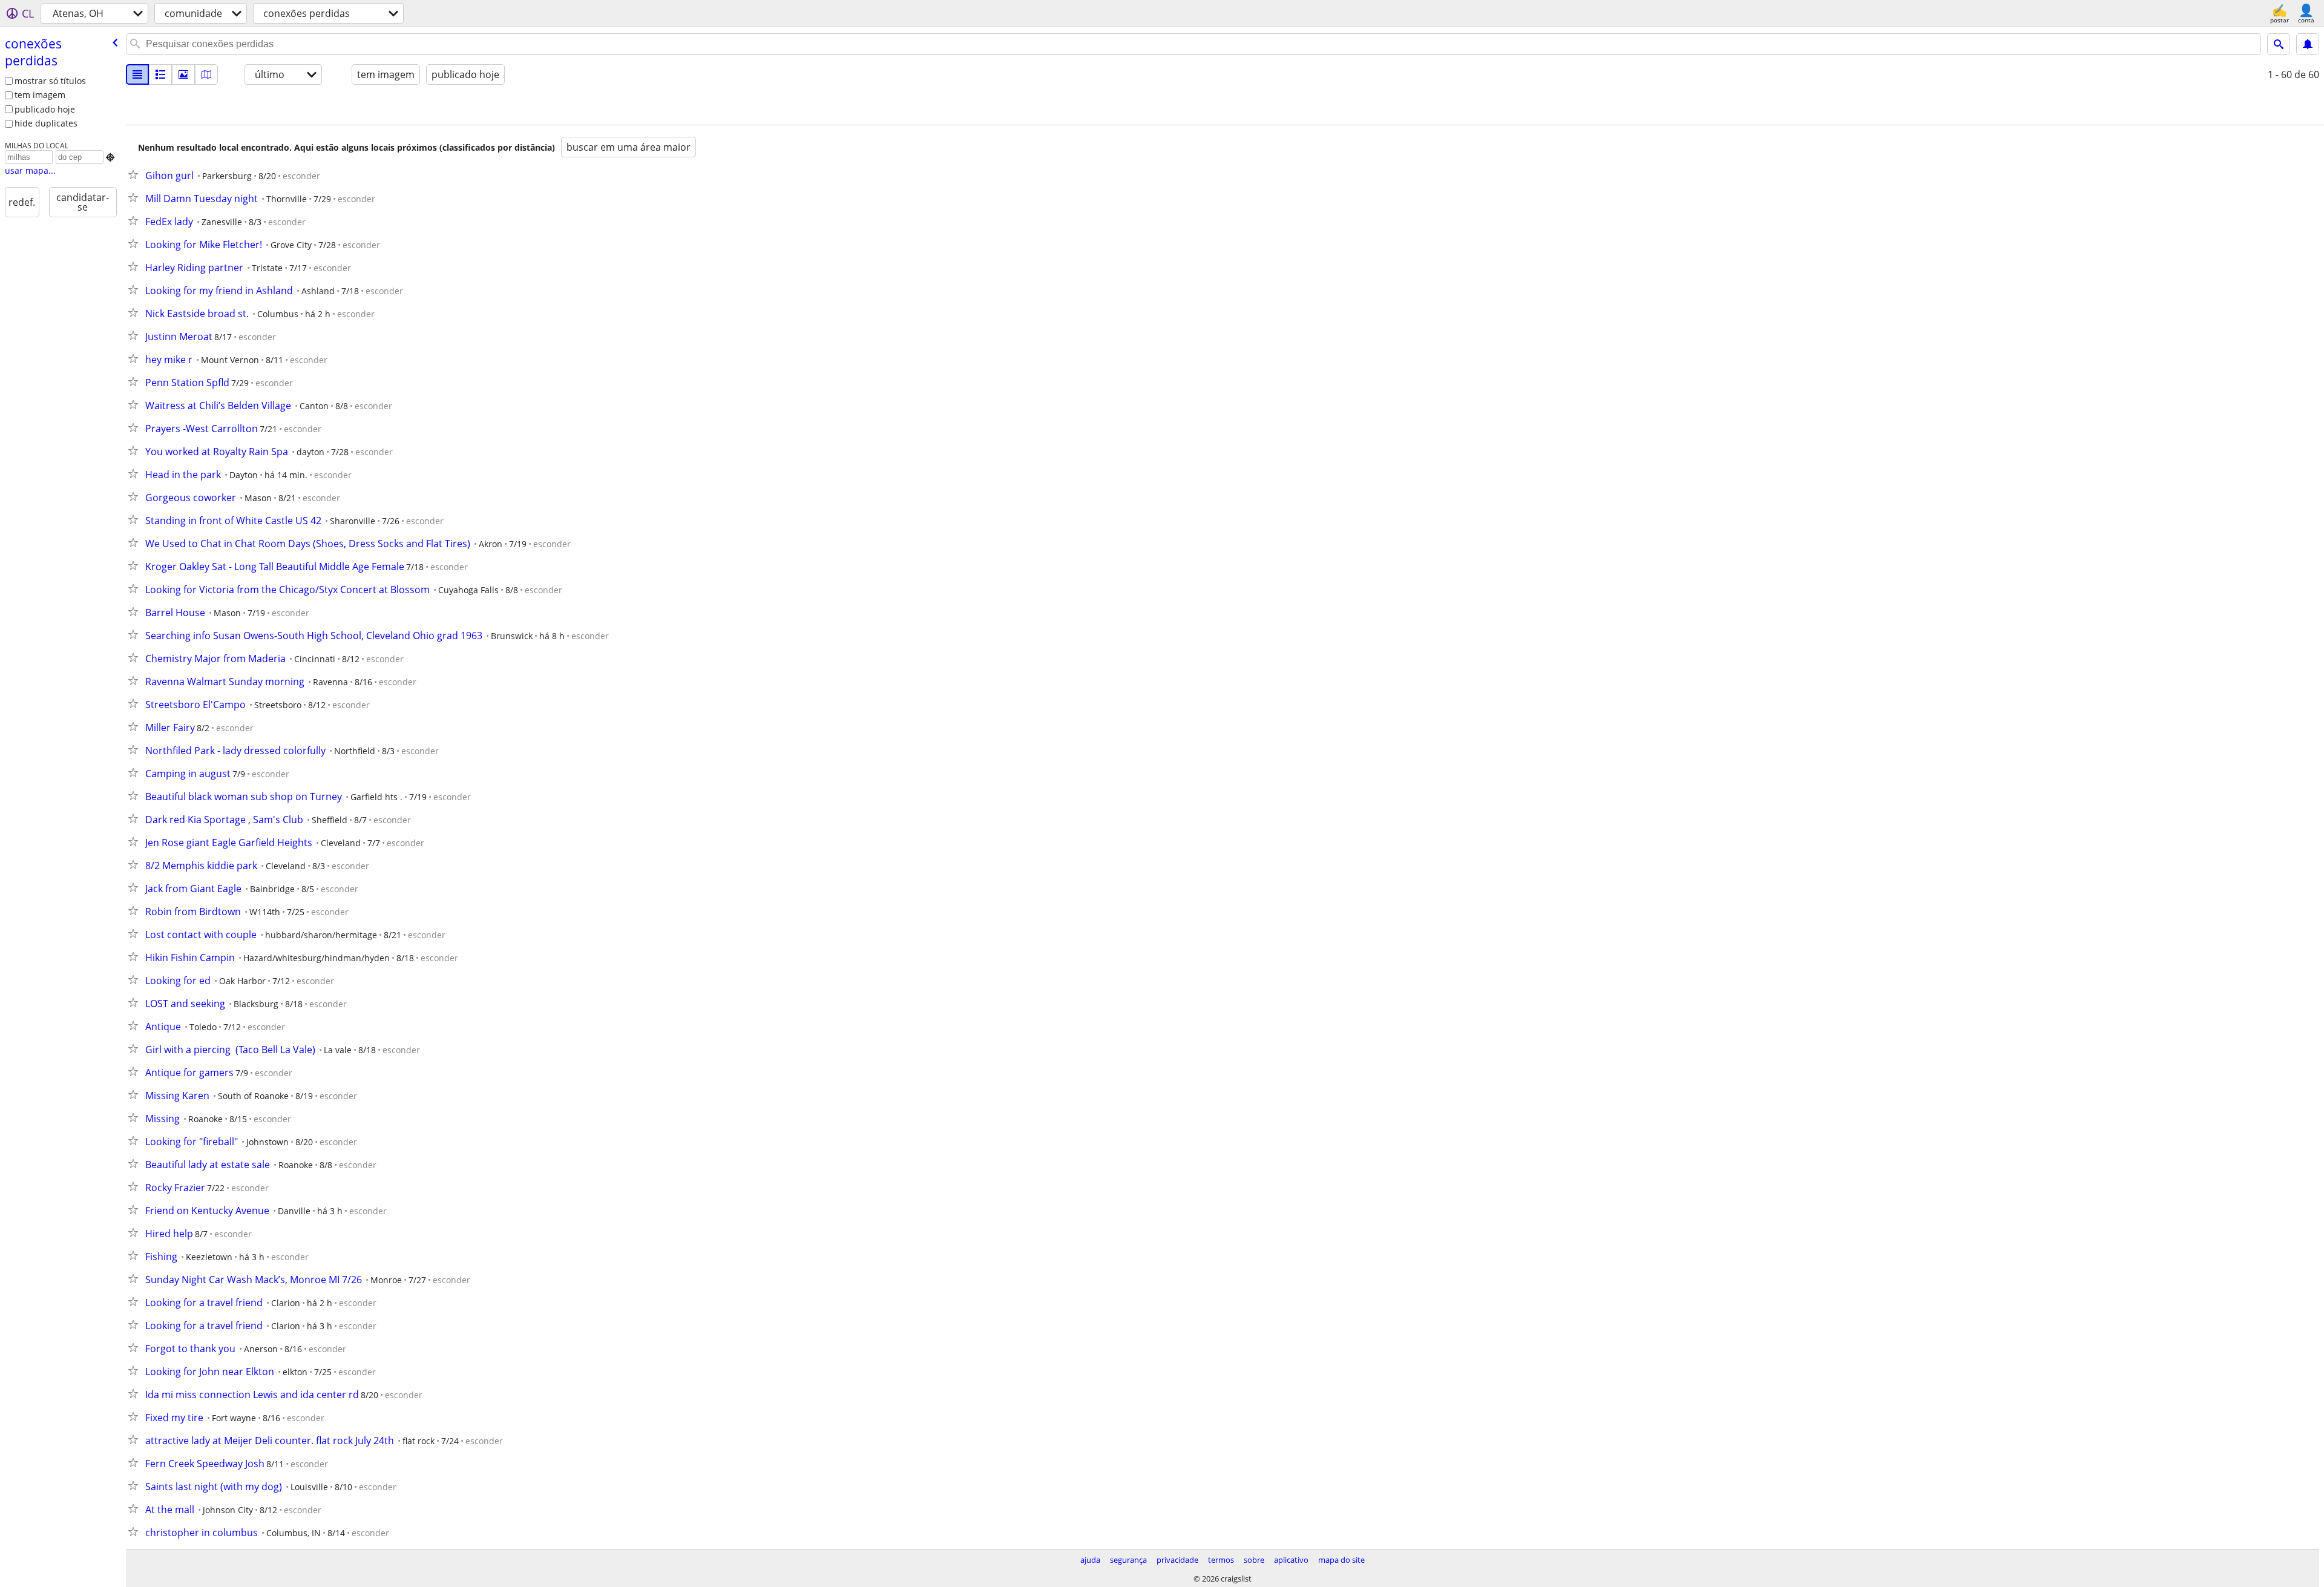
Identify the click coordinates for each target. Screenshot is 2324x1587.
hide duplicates (46, 123)
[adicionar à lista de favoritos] (136, 174)
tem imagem (40, 95)
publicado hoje (45, 109)
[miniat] (160, 74)
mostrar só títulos (50, 81)
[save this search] (2308, 44)
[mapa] (206, 74)
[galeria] (183, 74)
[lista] (137, 74)
